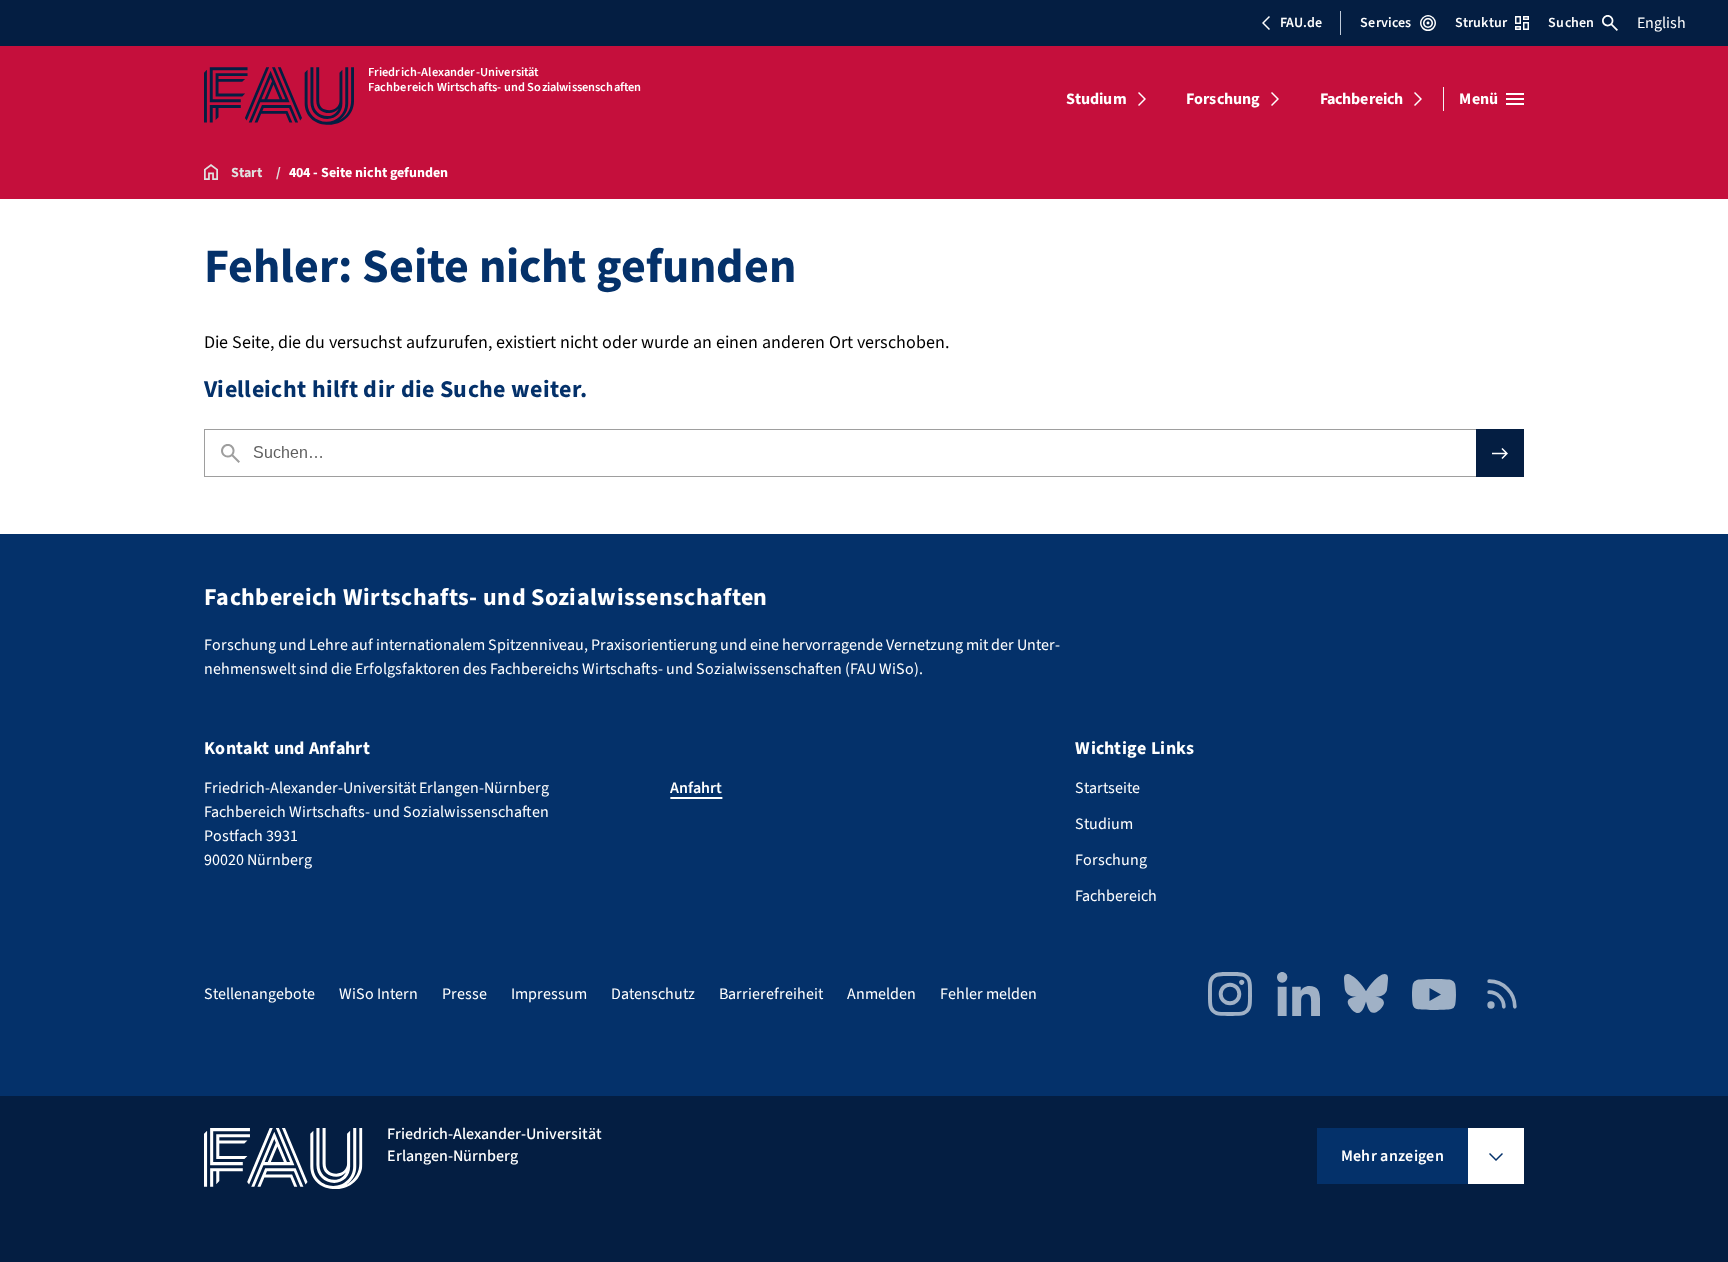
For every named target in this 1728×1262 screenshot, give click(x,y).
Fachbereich (1362, 99)
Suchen (1571, 23)
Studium (1096, 99)
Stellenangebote (259, 994)
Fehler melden (988, 994)
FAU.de (1301, 23)
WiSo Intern (378, 994)
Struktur (1481, 23)
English (1661, 23)
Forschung (1223, 99)
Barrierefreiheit (771, 994)
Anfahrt (696, 788)
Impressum (549, 994)
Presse (464, 994)
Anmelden (881, 994)
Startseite (1107, 788)
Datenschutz (653, 994)
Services (1385, 23)
